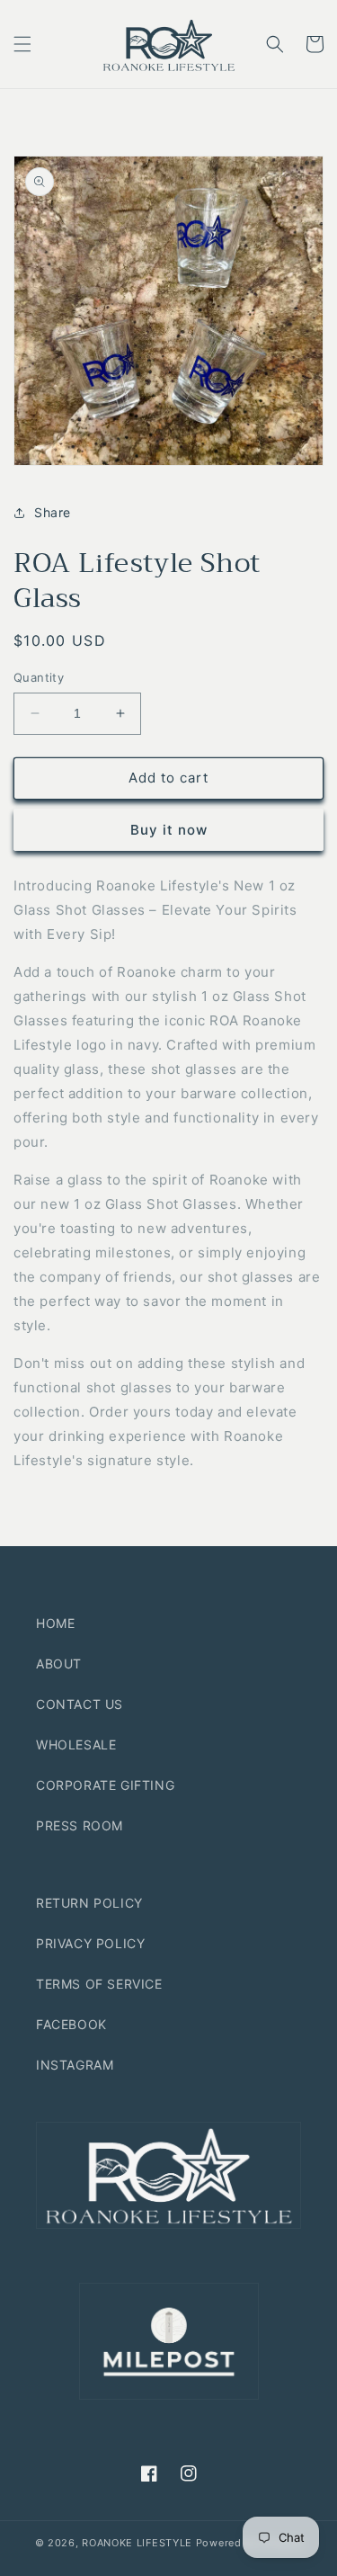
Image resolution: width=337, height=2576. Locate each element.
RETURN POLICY (89, 1903)
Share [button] (53, 512)
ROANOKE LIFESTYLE (137, 2543)
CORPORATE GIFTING (105, 1785)
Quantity (39, 677)
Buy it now (169, 830)
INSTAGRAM (75, 2065)
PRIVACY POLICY (90, 1943)
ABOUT (59, 1664)
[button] (22, 44)
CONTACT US (80, 1704)
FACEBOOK (71, 2024)
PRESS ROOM (80, 1825)
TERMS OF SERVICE (99, 1984)
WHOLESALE (76, 1744)
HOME (55, 1623)
